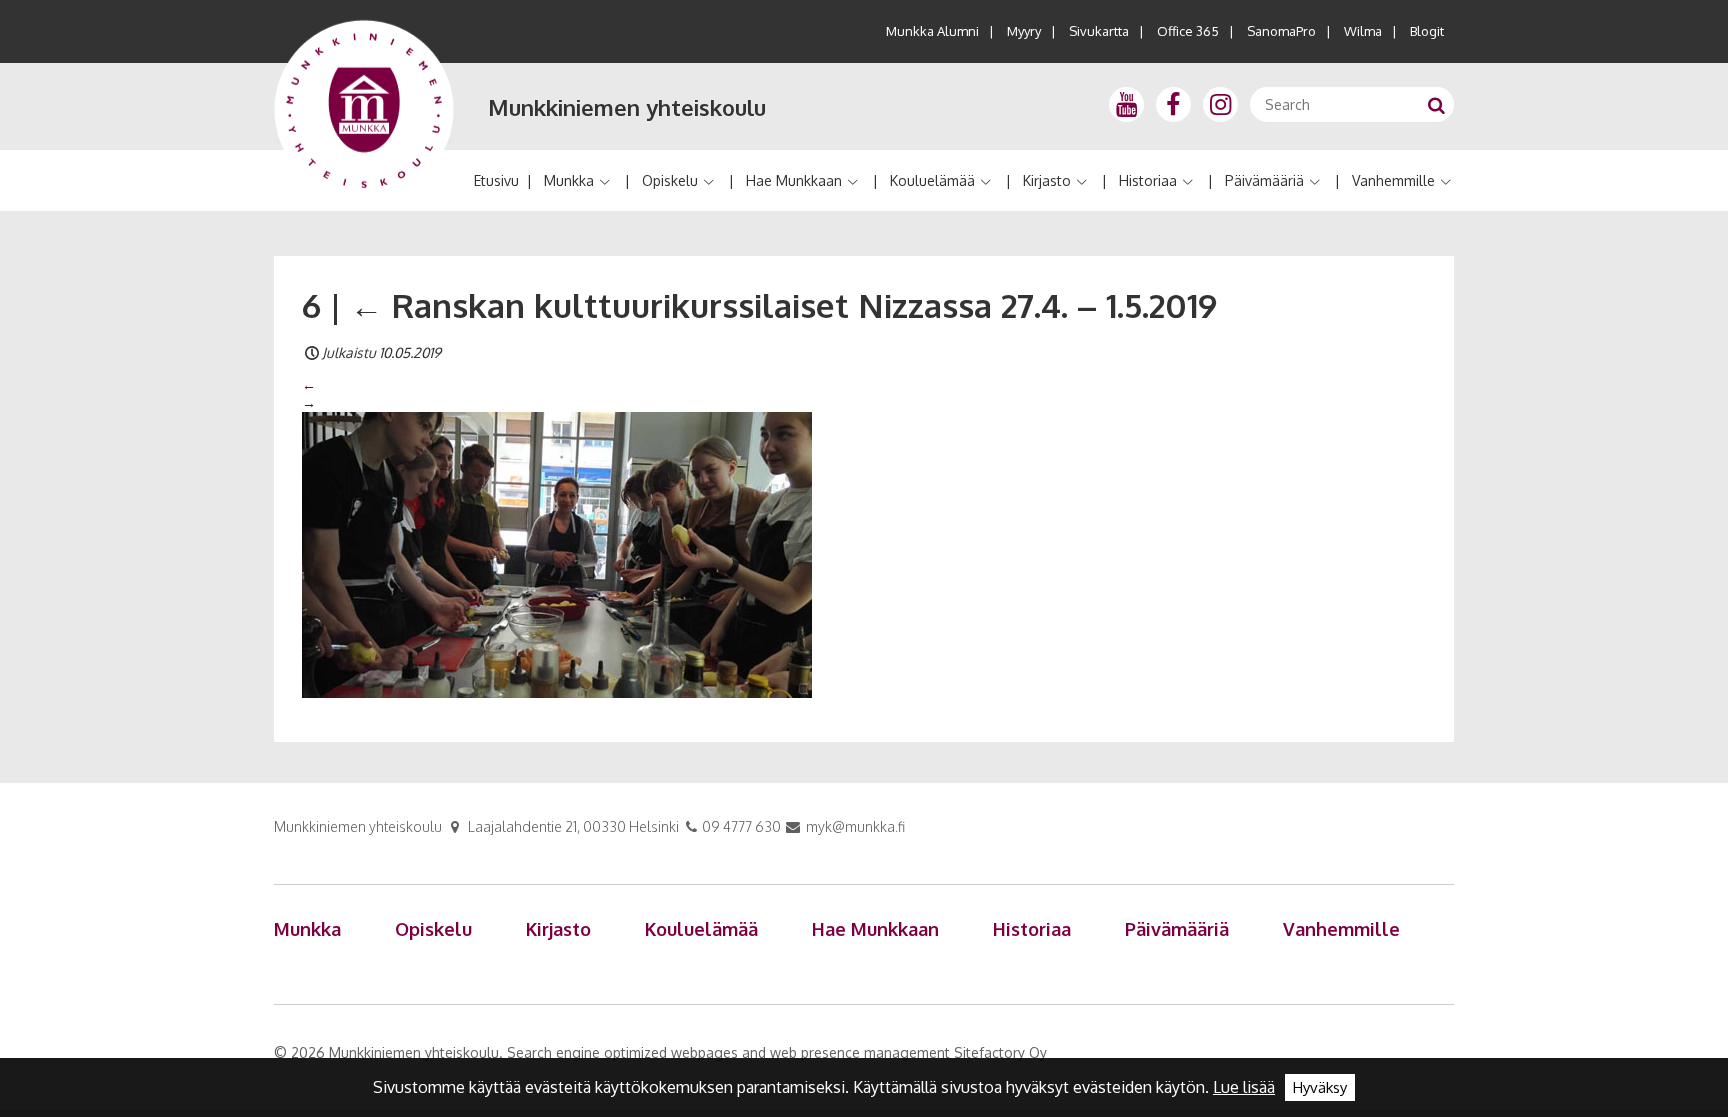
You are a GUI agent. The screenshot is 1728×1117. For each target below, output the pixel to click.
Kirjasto (1047, 180)
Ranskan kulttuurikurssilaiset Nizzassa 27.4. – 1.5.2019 (783, 305)
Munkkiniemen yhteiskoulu (627, 107)
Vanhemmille (1393, 180)
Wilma (1363, 31)
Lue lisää (1244, 1087)
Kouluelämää (932, 180)
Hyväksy (1320, 1087)
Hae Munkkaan (794, 180)
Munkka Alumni (932, 31)
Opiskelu (670, 180)
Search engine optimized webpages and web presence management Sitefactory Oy (777, 1052)
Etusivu (496, 180)
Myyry (1024, 31)
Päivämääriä (1264, 180)
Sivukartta (1099, 31)
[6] (557, 554)
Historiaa (1148, 180)
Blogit (1427, 31)
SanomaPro (1281, 31)
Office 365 (1188, 31)
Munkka (569, 180)
